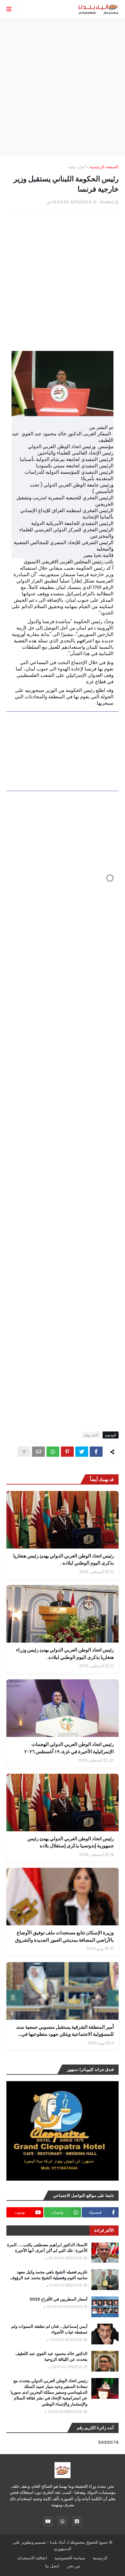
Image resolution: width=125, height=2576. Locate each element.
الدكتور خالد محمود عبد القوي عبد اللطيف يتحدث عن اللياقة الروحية (51, 2357)
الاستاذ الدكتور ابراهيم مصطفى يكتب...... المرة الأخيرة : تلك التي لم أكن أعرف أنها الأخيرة (47, 2248)
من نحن (73, 2566)
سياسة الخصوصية (70, 2558)
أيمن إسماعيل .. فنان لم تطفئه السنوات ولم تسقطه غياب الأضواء (49, 2329)
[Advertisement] (63, 87)
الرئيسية (100, 2558)
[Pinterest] (67, 1452)
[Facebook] (96, 1452)
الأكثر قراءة (104, 2230)
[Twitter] (82, 1452)
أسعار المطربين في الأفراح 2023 (58, 2299)
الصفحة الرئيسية (104, 167)
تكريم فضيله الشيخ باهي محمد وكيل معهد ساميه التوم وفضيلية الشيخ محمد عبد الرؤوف (49, 2275)
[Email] (38, 1452)
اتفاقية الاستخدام (32, 2558)
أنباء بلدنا (58, 2542)
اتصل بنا (52, 2566)
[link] (63, 751)
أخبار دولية (77, 167)
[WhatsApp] (53, 1452)
